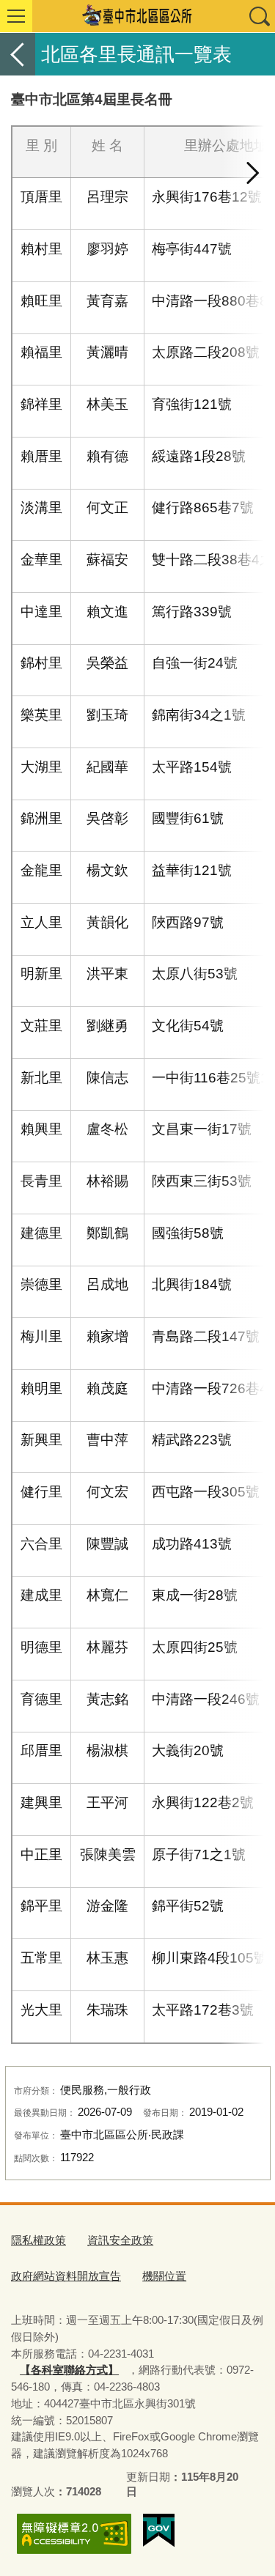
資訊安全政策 (120, 2240)
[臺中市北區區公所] (137, 16)
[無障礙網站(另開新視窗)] (74, 2534)
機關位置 (164, 2276)
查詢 (259, 16)
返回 (18, 54)
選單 (16, 16)
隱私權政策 (38, 2240)
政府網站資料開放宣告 (66, 2276)
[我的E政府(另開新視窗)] (159, 2531)
